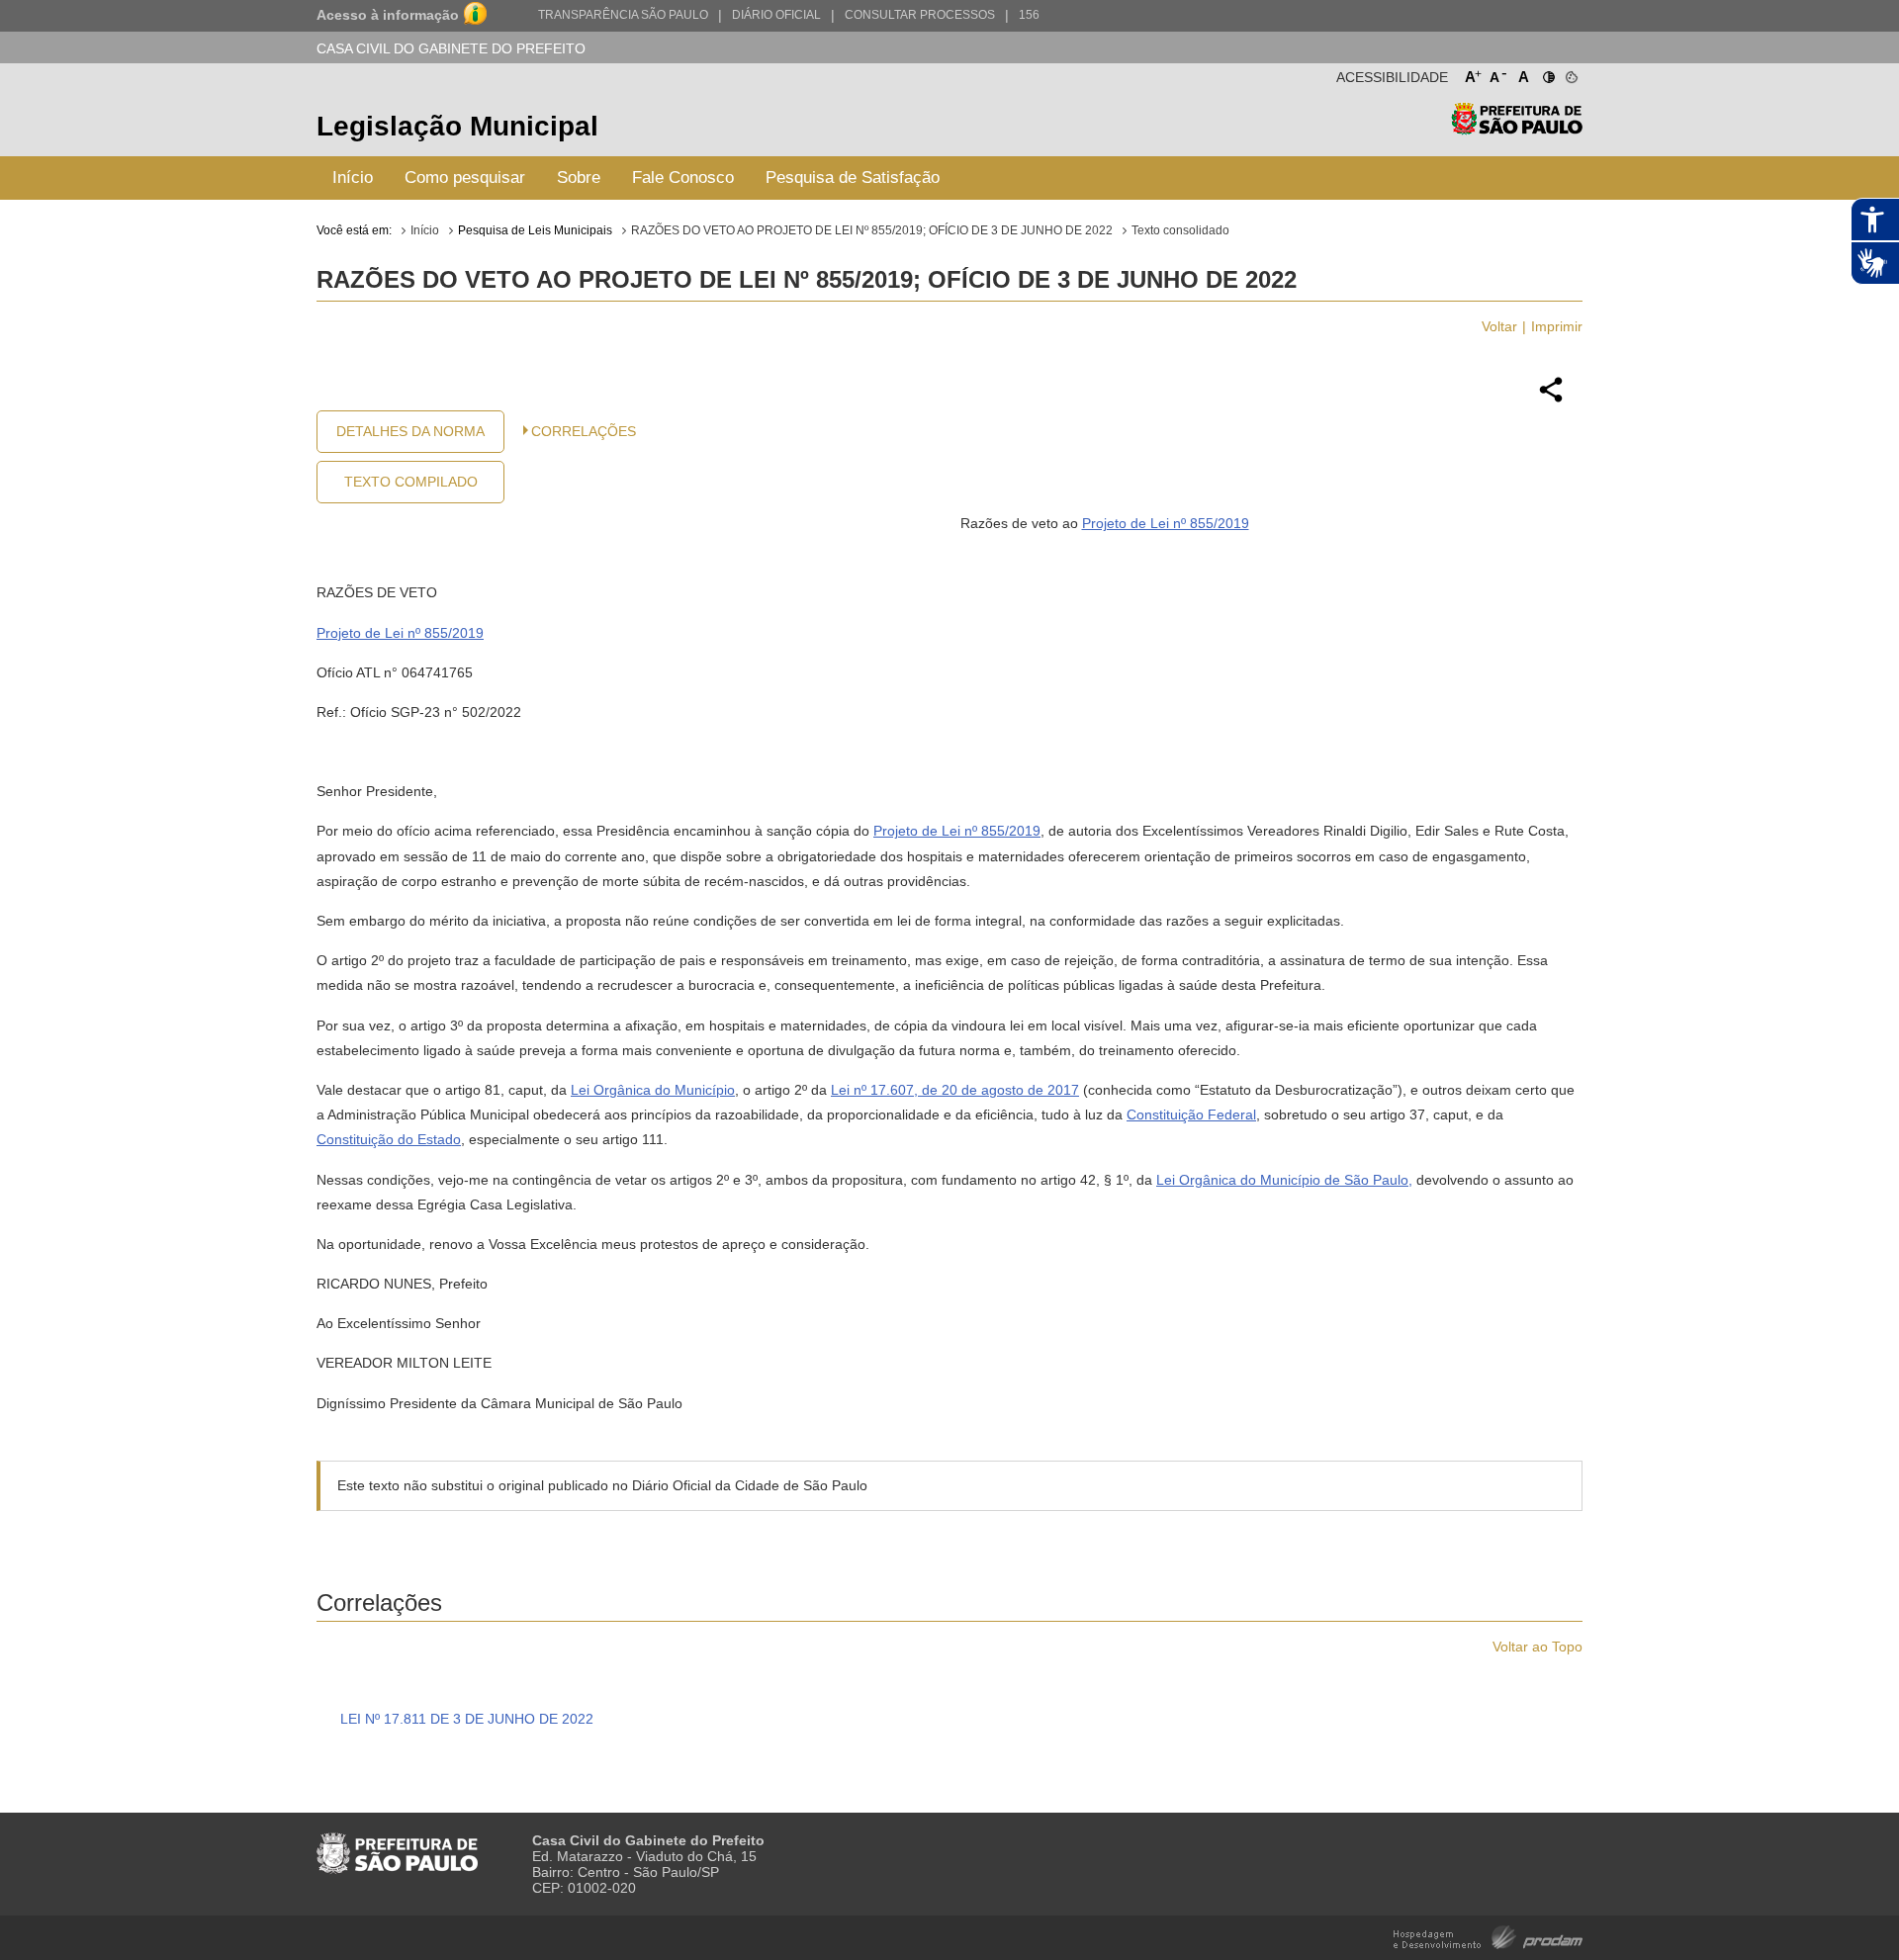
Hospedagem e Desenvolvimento (1488, 1936)
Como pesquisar (465, 178)
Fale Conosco (683, 178)
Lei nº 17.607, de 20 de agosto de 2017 (955, 1090)
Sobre (579, 178)
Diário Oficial (776, 15)
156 (1029, 15)
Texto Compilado (411, 482)
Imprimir (1557, 326)
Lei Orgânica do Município (653, 1090)
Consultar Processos (920, 15)
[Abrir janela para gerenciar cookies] (1570, 73)
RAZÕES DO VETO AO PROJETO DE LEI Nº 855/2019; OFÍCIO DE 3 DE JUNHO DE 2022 (872, 230)
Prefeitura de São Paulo (1517, 129)
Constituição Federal (1191, 1114)
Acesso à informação (388, 15)
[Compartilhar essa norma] (1551, 400)
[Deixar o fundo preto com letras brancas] (1547, 73)
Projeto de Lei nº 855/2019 (1166, 523)
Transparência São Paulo (623, 15)
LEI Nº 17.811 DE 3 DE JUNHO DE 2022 (467, 1719)
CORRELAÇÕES (584, 431)
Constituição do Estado (389, 1139)
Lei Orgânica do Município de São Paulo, (1284, 1180)
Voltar (1499, 326)
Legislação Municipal (457, 126)
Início (353, 178)
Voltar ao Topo (1537, 1647)
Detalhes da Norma (410, 431)
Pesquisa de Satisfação (853, 178)
